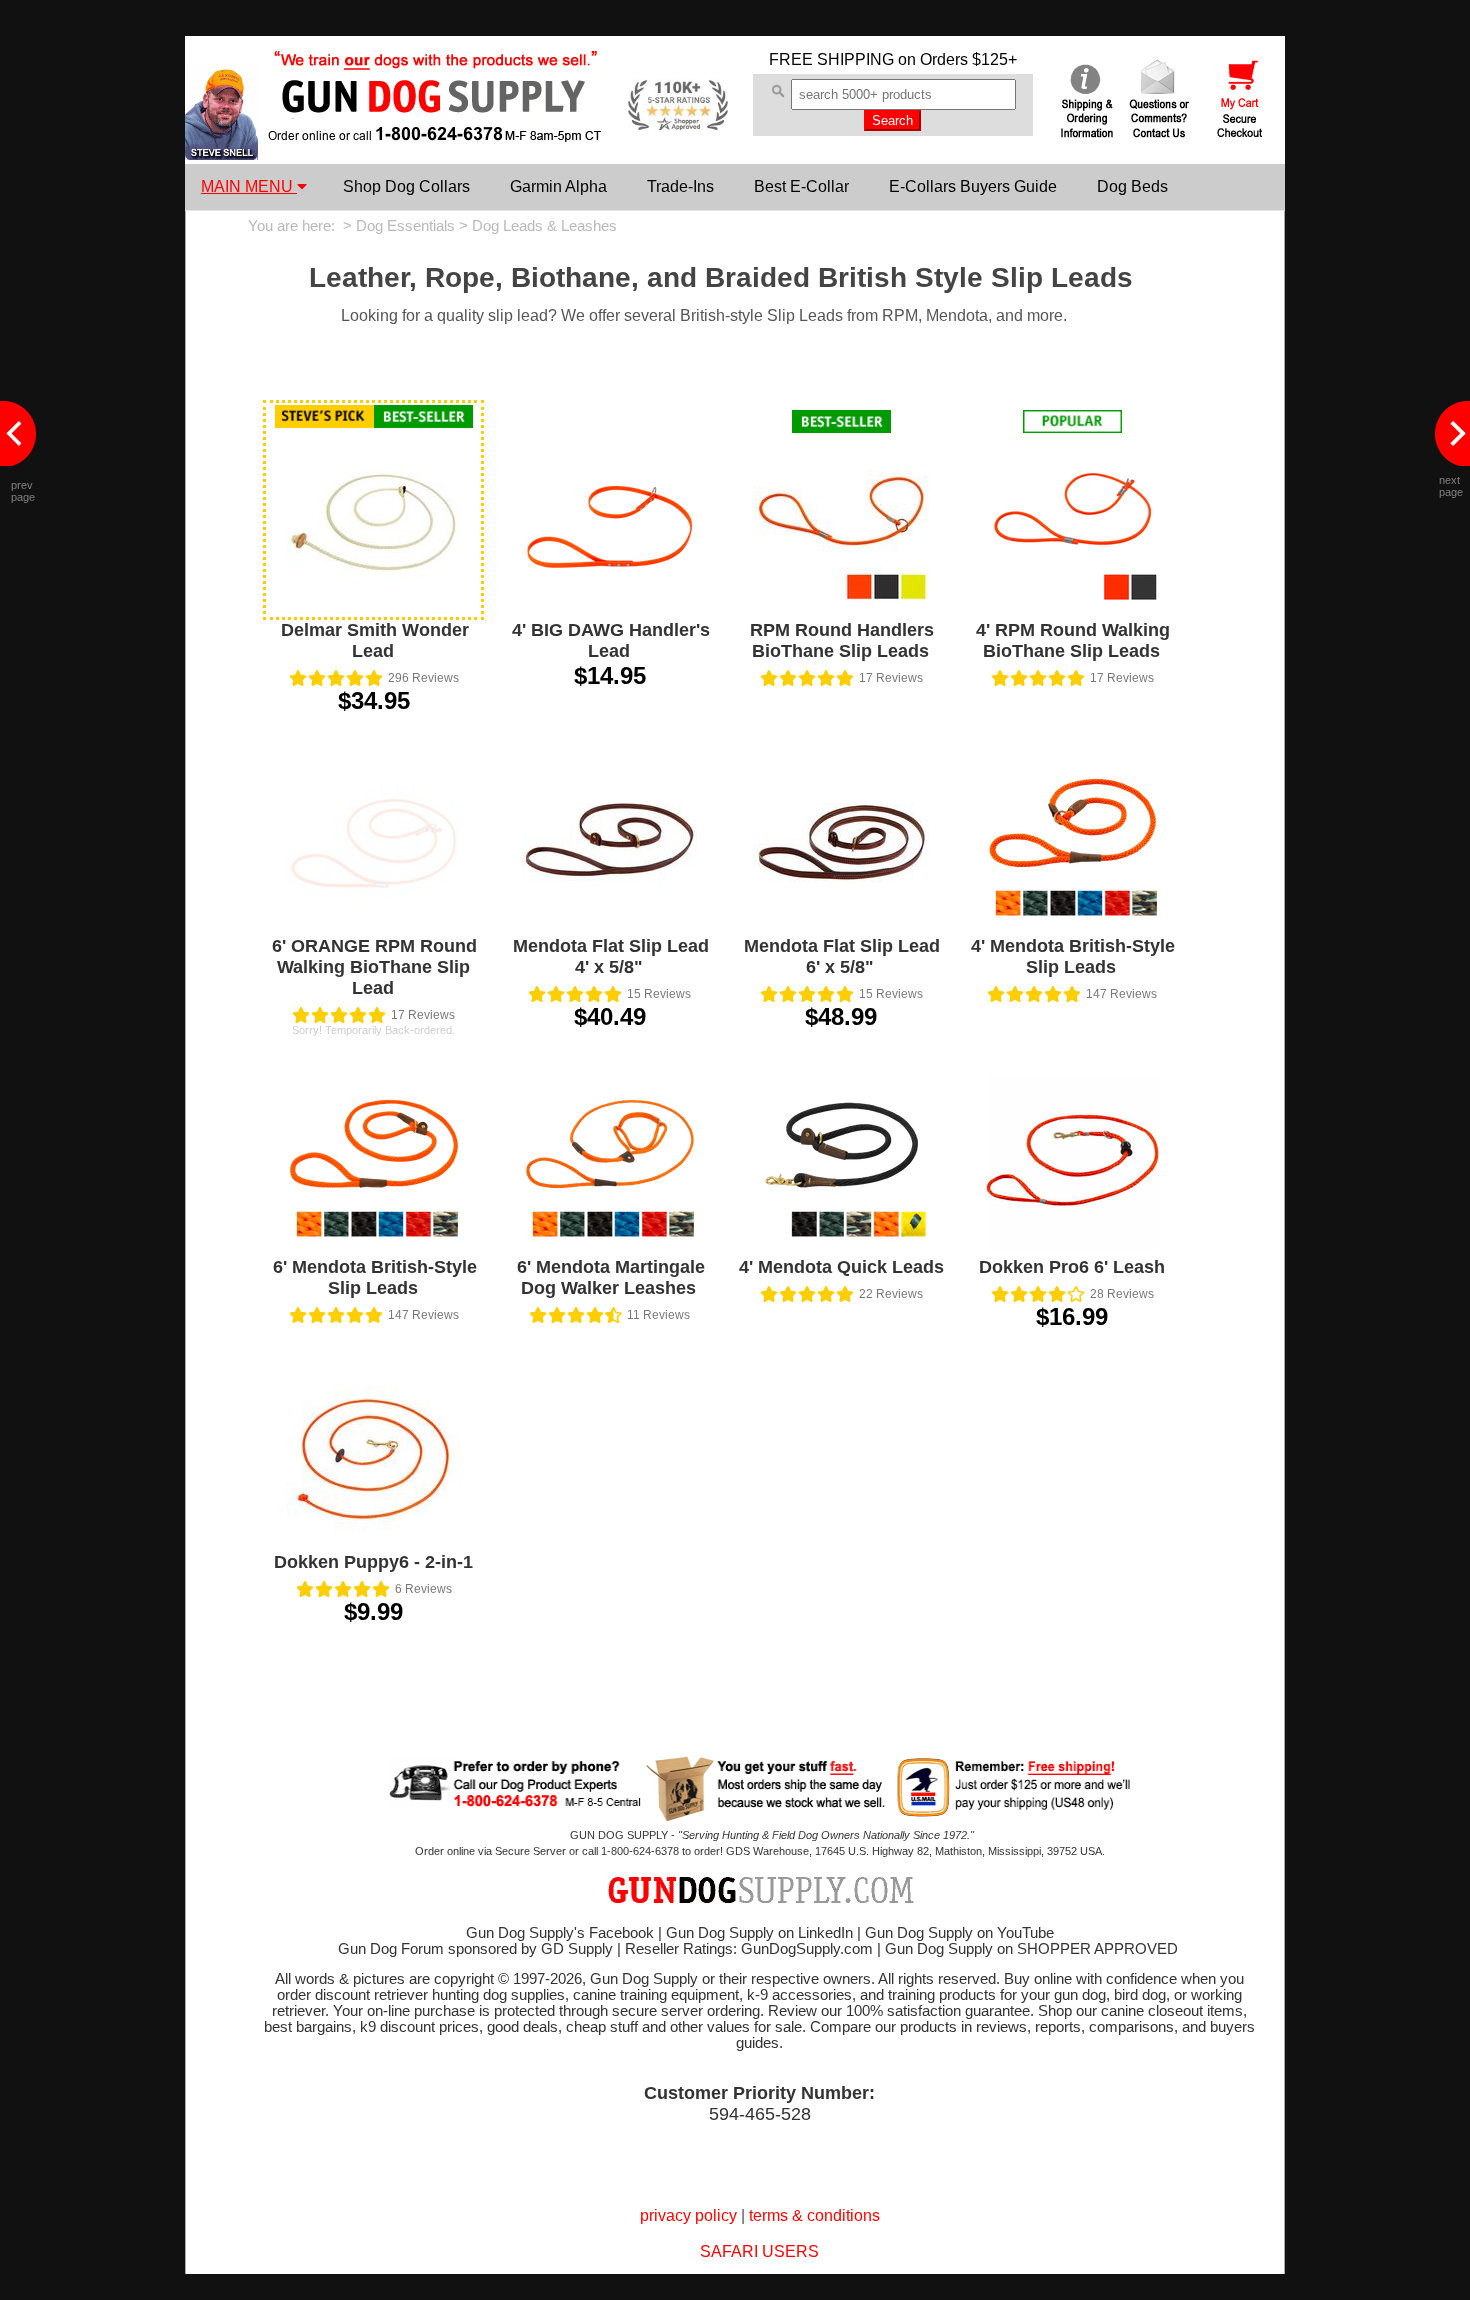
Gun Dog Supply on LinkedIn (759, 1933)
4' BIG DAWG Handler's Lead (611, 640)
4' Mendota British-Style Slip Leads (1073, 956)
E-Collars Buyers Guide (973, 186)
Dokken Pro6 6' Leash (1072, 1267)
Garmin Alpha (558, 186)
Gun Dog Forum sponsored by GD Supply (475, 1949)
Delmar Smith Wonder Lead (375, 640)
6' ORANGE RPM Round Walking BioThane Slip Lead (374, 967)
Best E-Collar (801, 186)
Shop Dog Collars (406, 186)
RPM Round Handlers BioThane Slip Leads (842, 640)
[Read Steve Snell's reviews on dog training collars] (221, 154)
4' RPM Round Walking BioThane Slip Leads (1073, 640)
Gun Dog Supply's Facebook (560, 1933)
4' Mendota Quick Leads (841, 1267)
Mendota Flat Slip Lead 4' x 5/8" (611, 956)
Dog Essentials (405, 226)
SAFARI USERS (759, 2251)
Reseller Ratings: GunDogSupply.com (749, 1949)
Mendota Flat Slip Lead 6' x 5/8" (842, 956)
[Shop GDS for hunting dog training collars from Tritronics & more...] (436, 128)
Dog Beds (1132, 186)
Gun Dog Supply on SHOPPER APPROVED (1031, 1949)
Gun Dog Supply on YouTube (959, 1933)
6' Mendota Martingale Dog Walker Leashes (611, 1277)
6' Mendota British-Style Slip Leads (375, 1277)
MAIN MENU (249, 186)
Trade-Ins (680, 186)
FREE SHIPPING (831, 59)
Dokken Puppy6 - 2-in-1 (373, 1562)
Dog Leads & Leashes (544, 226)
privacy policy (688, 2215)
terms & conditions (814, 2215)
